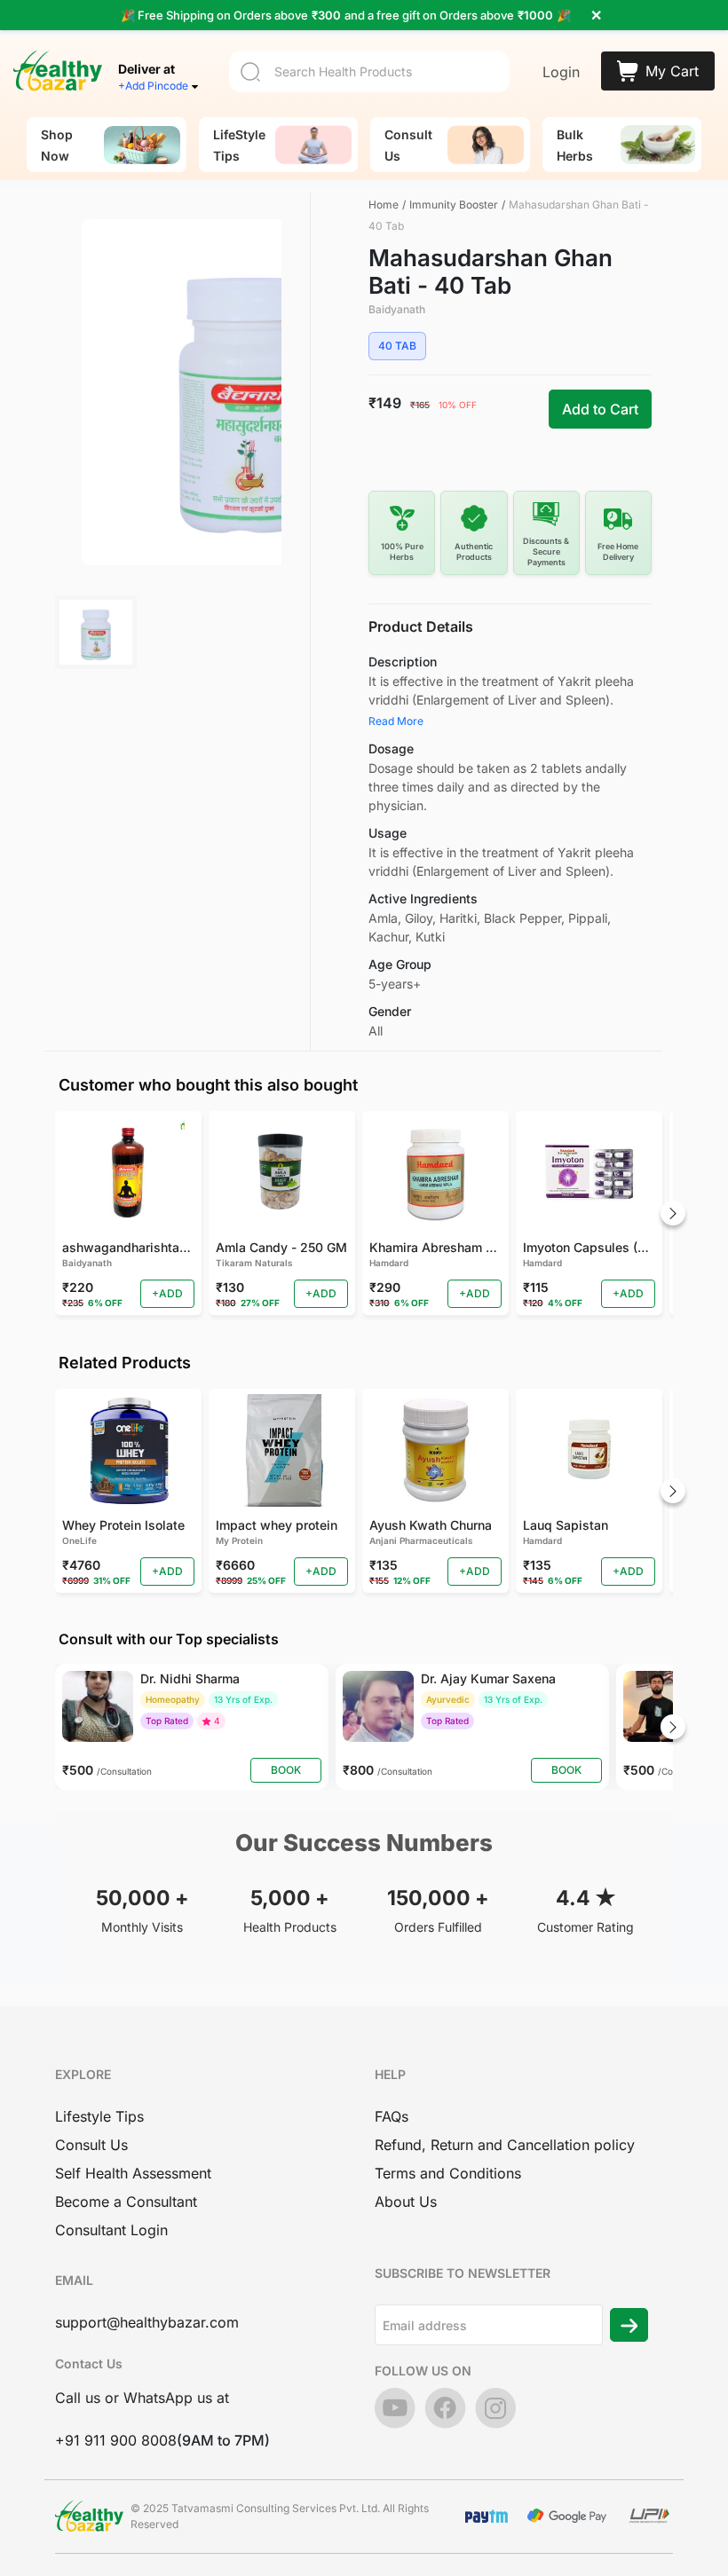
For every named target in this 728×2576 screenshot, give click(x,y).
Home (384, 205)
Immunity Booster (454, 205)
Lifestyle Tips (99, 2116)
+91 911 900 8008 (116, 2440)
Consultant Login (111, 2230)
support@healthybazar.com (147, 2322)
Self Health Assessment (133, 2173)
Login (561, 72)
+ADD (167, 1293)
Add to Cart (600, 409)
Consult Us (91, 2145)
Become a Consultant (126, 2202)
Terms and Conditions (448, 2173)
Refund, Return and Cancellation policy (505, 2145)
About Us (406, 2202)
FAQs (392, 2116)
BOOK (286, 1770)
